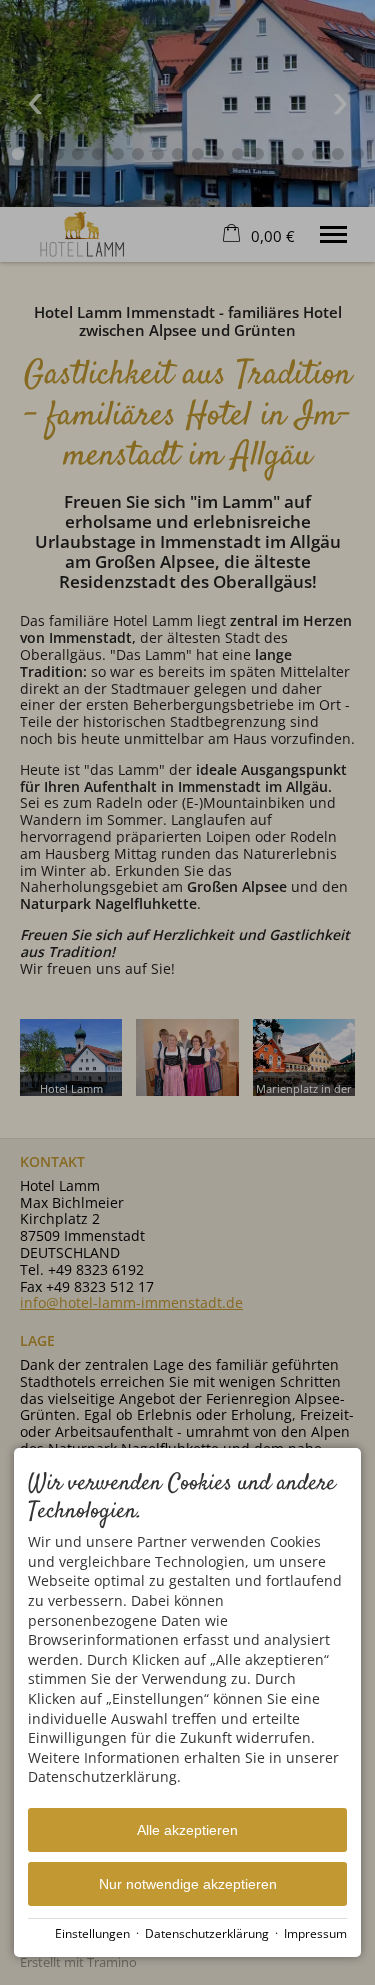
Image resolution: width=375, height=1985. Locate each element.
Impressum (315, 1933)
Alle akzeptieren (187, 1830)
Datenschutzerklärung (207, 1933)
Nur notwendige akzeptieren (188, 1884)
